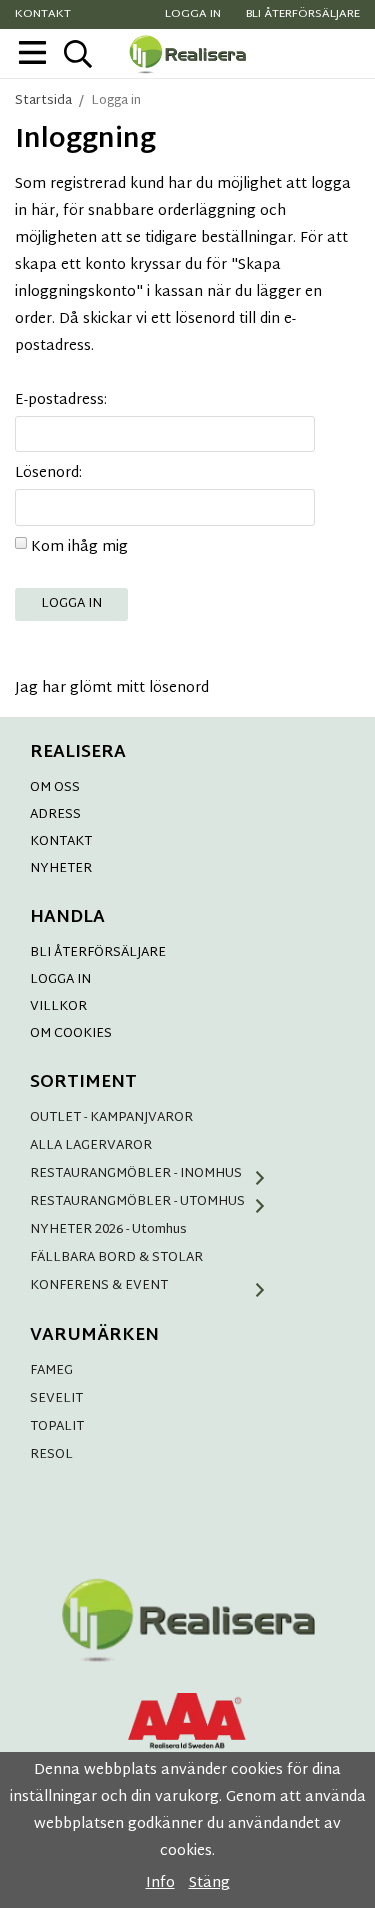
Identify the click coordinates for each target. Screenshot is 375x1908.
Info (160, 1883)
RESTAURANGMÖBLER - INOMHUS (136, 1174)
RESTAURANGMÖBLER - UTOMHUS (137, 1202)
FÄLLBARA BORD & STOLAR (116, 1258)
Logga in (193, 14)
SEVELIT (56, 1399)
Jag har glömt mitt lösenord (112, 688)
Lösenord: (48, 473)
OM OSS (55, 788)
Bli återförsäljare (303, 14)
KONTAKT (61, 842)
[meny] (32, 52)
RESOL (51, 1455)
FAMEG (51, 1371)
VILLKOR (58, 1007)
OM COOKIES (71, 1034)
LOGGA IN (60, 980)
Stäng (209, 1883)
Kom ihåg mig (79, 547)
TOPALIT (57, 1427)
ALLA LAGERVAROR (91, 1146)
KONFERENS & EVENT (99, 1286)
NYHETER (61, 869)
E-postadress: (61, 400)
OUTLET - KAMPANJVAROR (111, 1118)
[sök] (77, 54)
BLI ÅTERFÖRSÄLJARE (98, 953)
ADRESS (55, 815)
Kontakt (43, 14)
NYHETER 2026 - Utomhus (108, 1230)
